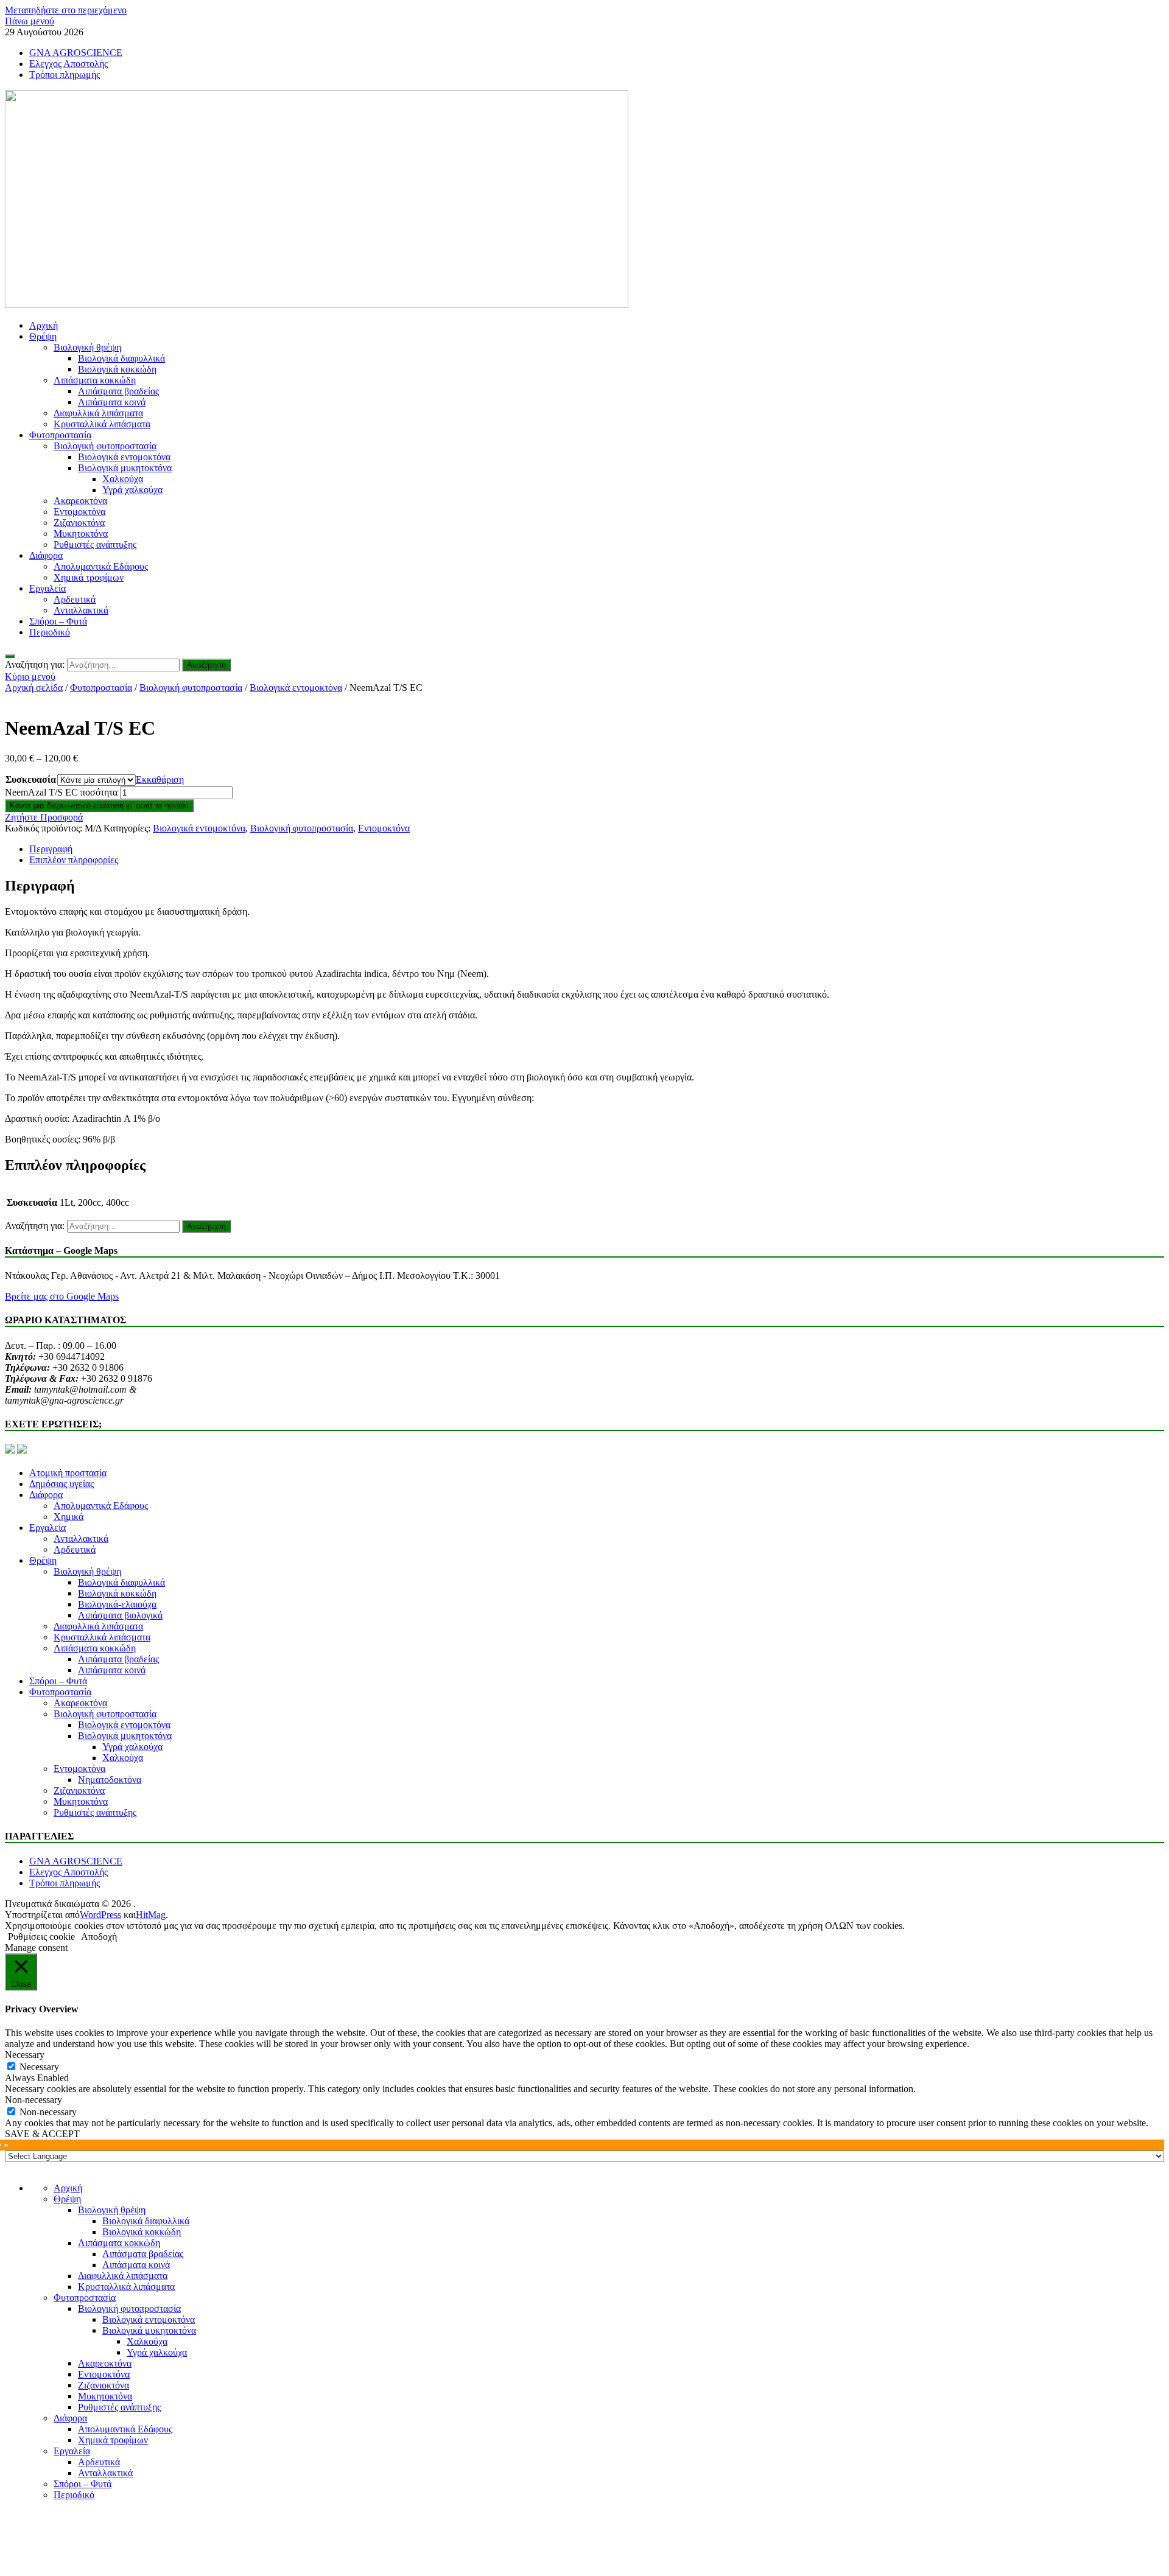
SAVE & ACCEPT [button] (42, 2134)
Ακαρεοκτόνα (80, 501)
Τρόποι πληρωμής (65, 75)
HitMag (151, 1915)
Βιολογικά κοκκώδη (117, 369)
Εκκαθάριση (160, 779)
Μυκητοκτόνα (81, 534)
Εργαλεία (47, 588)
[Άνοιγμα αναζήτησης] (10, 656)
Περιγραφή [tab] (51, 849)
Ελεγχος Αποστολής (68, 64)
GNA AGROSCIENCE (76, 53)
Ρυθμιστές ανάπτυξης (95, 544)
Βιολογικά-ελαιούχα (117, 1604)
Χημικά (68, 1517)
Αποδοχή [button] (99, 1937)
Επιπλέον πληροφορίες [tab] (74, 860)
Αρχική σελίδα (34, 688)
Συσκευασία (31, 779)
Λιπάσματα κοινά (112, 402)
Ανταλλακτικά (81, 610)
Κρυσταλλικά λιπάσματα (102, 424)
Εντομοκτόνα (79, 512)
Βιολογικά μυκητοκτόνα (125, 468)
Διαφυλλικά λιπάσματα (98, 413)
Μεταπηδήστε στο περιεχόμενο (66, 10)
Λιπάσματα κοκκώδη (95, 380)
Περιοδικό (50, 632)
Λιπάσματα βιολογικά (120, 1615)
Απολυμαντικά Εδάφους (101, 566)
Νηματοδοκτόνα (110, 1780)
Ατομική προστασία (68, 1473)
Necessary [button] (25, 2055)
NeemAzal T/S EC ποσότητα (61, 792)
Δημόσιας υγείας (61, 1484)
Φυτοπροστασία (60, 435)
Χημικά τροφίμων (89, 577)
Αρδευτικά (75, 599)
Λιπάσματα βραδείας (118, 391)
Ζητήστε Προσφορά (44, 817)
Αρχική (44, 325)
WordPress (100, 1915)
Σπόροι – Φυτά (58, 621)
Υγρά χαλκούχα (132, 490)
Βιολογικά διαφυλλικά (121, 358)
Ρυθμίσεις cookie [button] (41, 1937)
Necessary (39, 2067)
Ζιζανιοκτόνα (79, 523)
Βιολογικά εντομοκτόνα (124, 457)
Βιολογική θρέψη (87, 347)
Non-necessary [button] (33, 2100)
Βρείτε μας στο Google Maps (62, 1296)
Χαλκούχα (123, 479)
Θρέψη (43, 336)
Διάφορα (46, 555)
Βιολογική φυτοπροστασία (105, 446)
